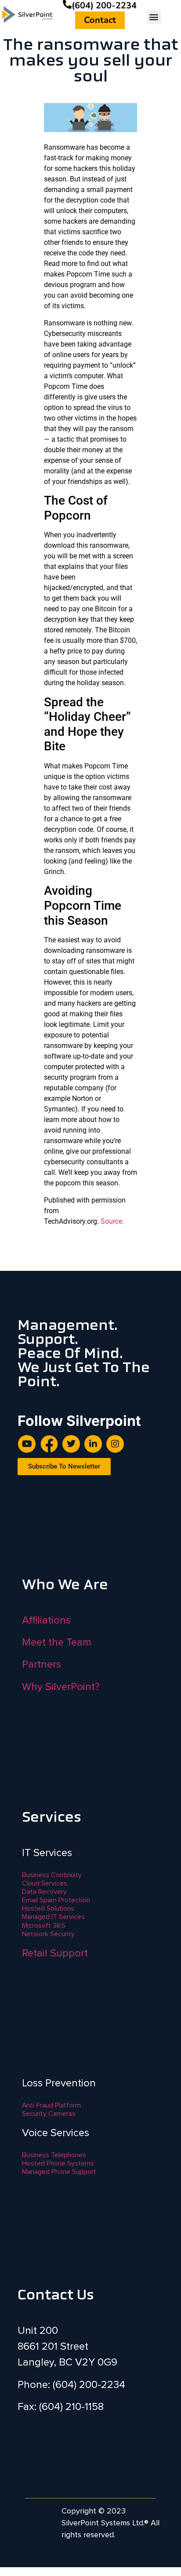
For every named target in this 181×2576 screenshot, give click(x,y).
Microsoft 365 (44, 1926)
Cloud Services (45, 1883)
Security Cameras (49, 2114)
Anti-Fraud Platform (51, 2105)
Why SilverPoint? (61, 1687)
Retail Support (55, 1953)
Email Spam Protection (56, 1900)
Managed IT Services (53, 1917)
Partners (42, 1664)
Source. (112, 1221)
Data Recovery (44, 1892)
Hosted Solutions (48, 1908)
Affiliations (46, 1620)
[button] (154, 17)
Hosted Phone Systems (58, 2163)
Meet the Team (57, 1642)
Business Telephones (54, 2155)
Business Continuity (52, 1875)
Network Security (48, 1934)
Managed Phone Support (59, 2172)
